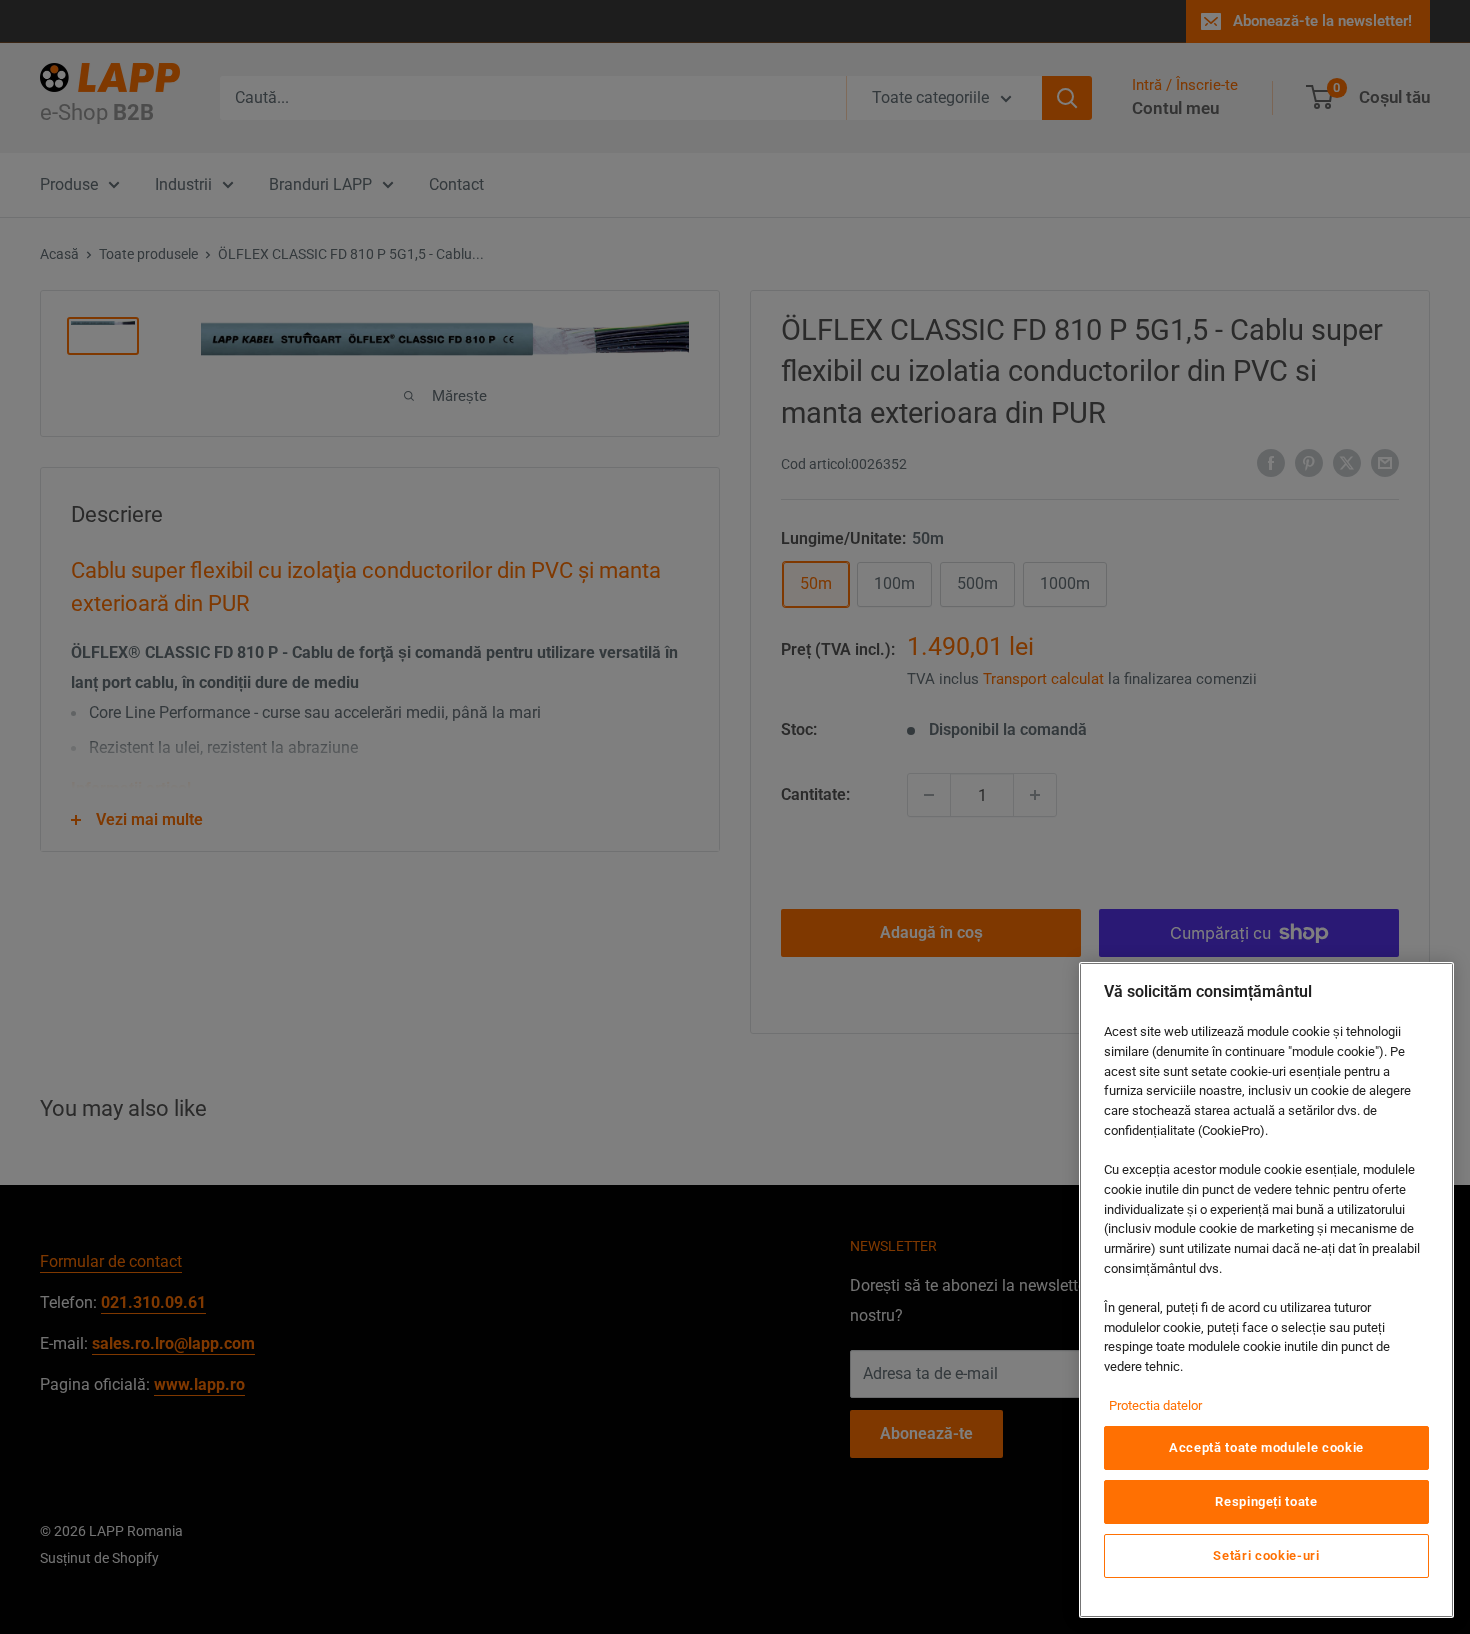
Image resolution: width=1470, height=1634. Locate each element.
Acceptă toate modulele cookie (1266, 1447)
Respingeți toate (1266, 1501)
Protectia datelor (1155, 1405)
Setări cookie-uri (1266, 1555)
